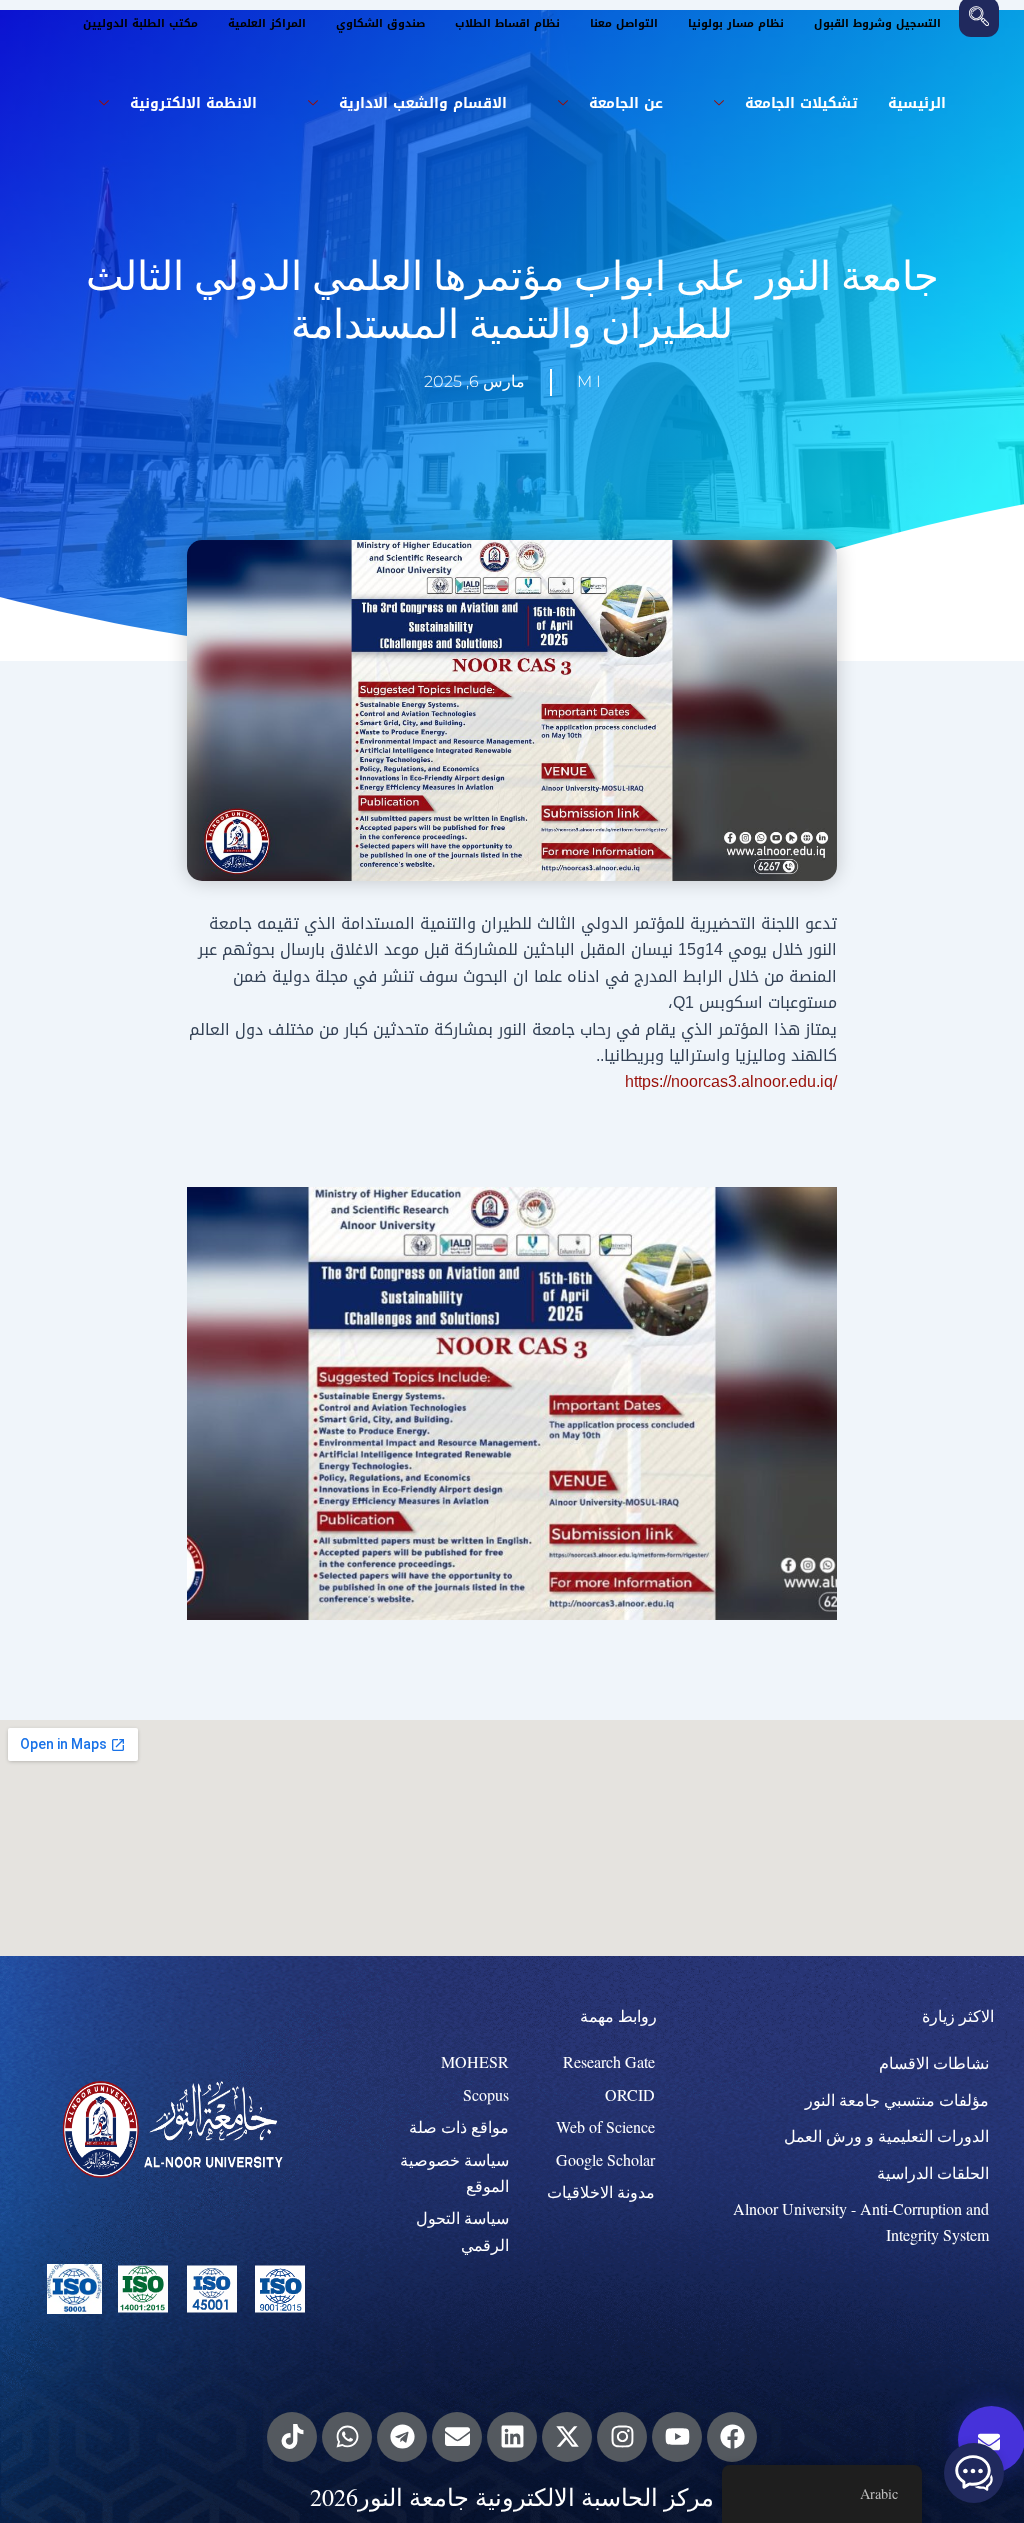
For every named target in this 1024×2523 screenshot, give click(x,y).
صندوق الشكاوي (380, 23)
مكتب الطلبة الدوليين (140, 23)
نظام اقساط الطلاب (507, 23)
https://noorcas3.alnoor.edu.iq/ (731, 1081)
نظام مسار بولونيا (736, 23)
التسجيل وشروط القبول (877, 23)
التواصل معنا (624, 23)
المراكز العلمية (267, 23)
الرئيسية (917, 103)
